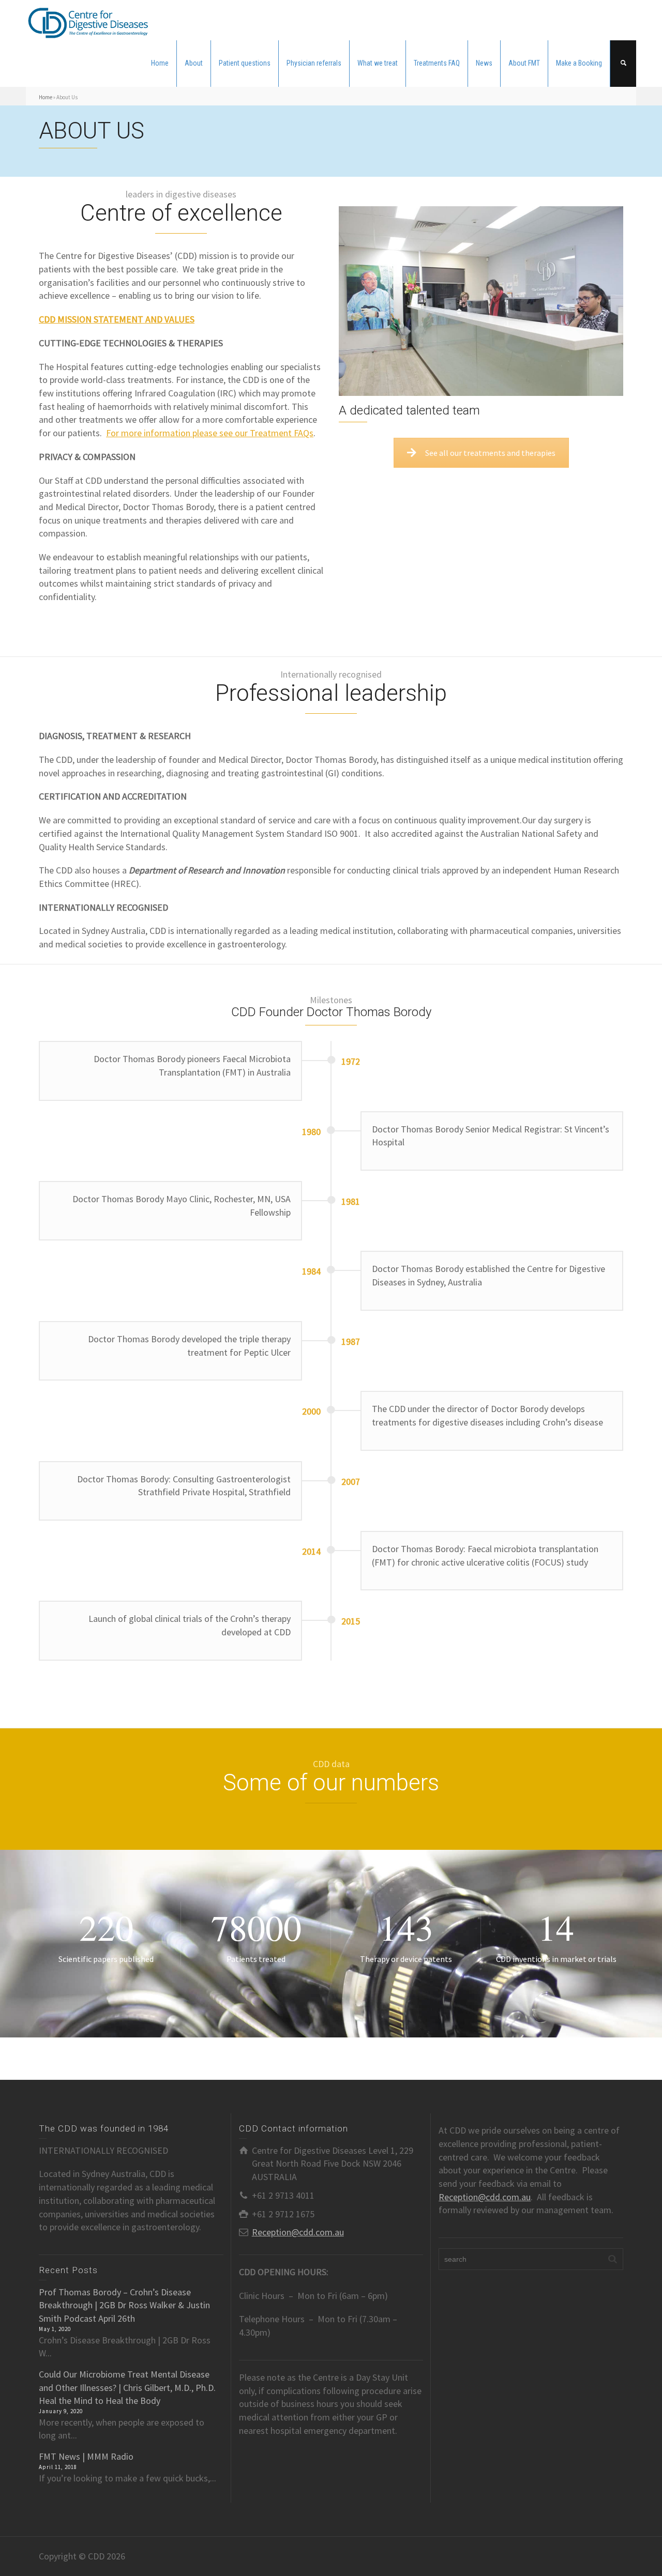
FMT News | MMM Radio (86, 2456)
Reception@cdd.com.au (298, 2232)
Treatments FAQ (437, 63)
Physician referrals (314, 63)
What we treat (378, 63)
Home (160, 63)
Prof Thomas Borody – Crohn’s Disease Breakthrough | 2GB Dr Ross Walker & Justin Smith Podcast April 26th (124, 2305)
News (484, 63)
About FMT (524, 63)
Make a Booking (579, 63)
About (194, 63)
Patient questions (245, 63)
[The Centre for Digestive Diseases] (88, 19)
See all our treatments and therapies (490, 453)
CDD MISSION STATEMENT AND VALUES (117, 319)
